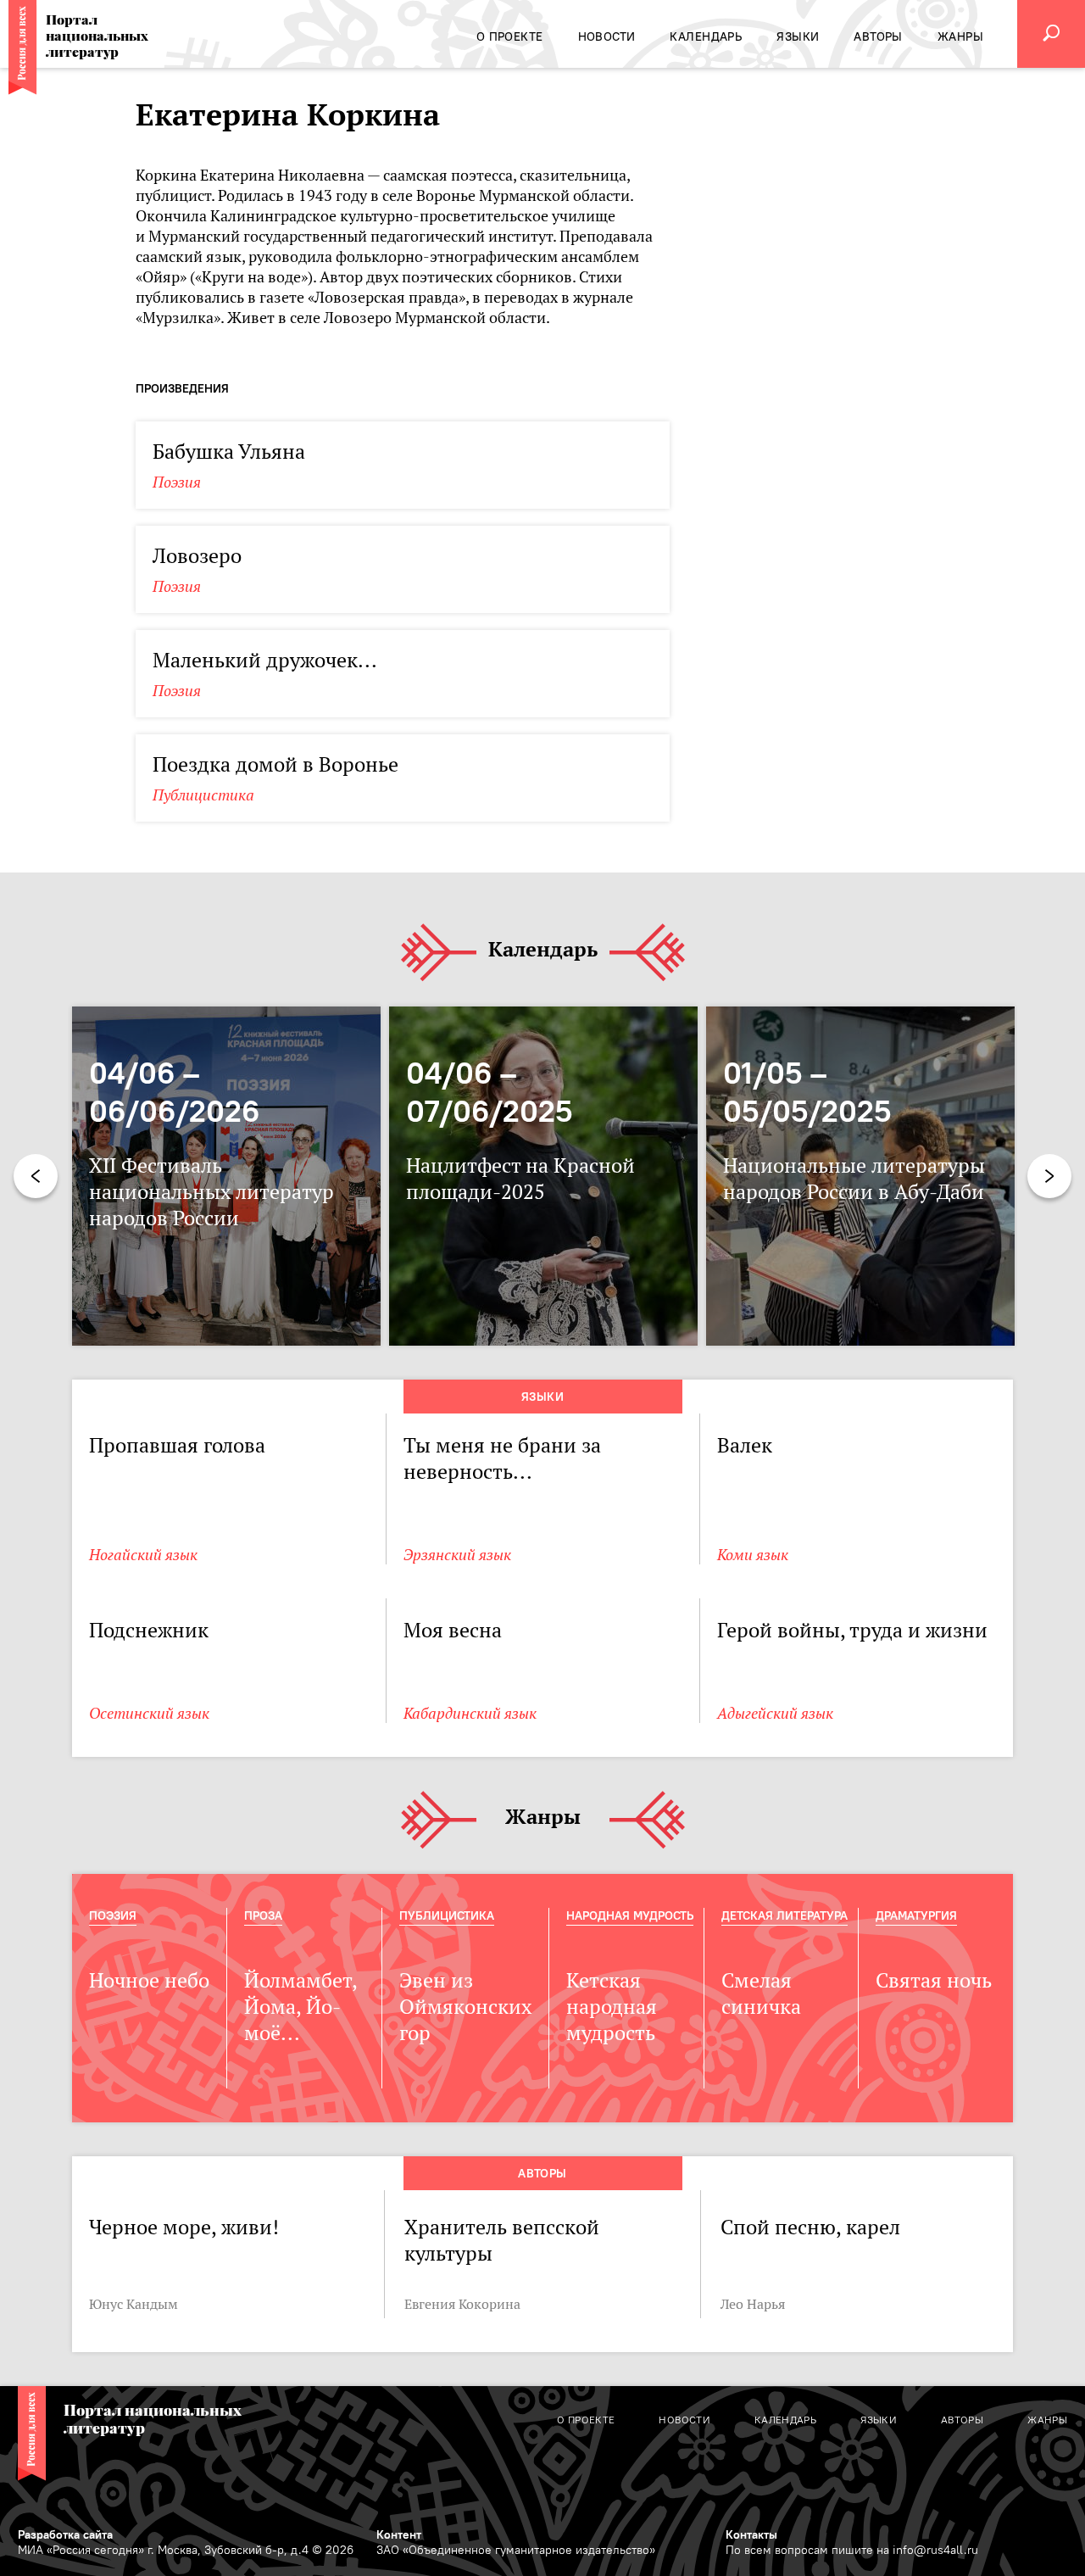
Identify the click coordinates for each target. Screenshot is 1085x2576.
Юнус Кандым (134, 2304)
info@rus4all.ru (935, 2550)
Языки (542, 1397)
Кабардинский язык (470, 1713)
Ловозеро (197, 556)
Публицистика (203, 795)
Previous (36, 1176)
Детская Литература (785, 1915)
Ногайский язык (143, 1555)
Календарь (543, 950)
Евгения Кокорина (462, 2304)
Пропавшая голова (177, 1445)
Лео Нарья (753, 2304)
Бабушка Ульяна (229, 452)
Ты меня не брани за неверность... (502, 1458)
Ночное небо (149, 1980)
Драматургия (916, 1915)
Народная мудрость (630, 1915)
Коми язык (753, 1555)
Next (1049, 1176)
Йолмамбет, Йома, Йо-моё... (300, 2007)
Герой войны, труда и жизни (852, 1630)
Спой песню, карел (810, 2227)
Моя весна (453, 1630)
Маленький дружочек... (265, 660)
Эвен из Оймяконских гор (465, 2007)
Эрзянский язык (457, 1555)
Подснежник (149, 1630)
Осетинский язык (149, 1713)
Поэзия (177, 482)
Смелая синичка (761, 1993)
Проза (263, 1915)
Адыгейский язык (775, 1713)
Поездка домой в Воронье (275, 764)
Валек (745, 1445)
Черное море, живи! (184, 2227)
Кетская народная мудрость (612, 2007)
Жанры (543, 1818)
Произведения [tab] (182, 388)
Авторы (542, 2173)
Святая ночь (934, 1980)
